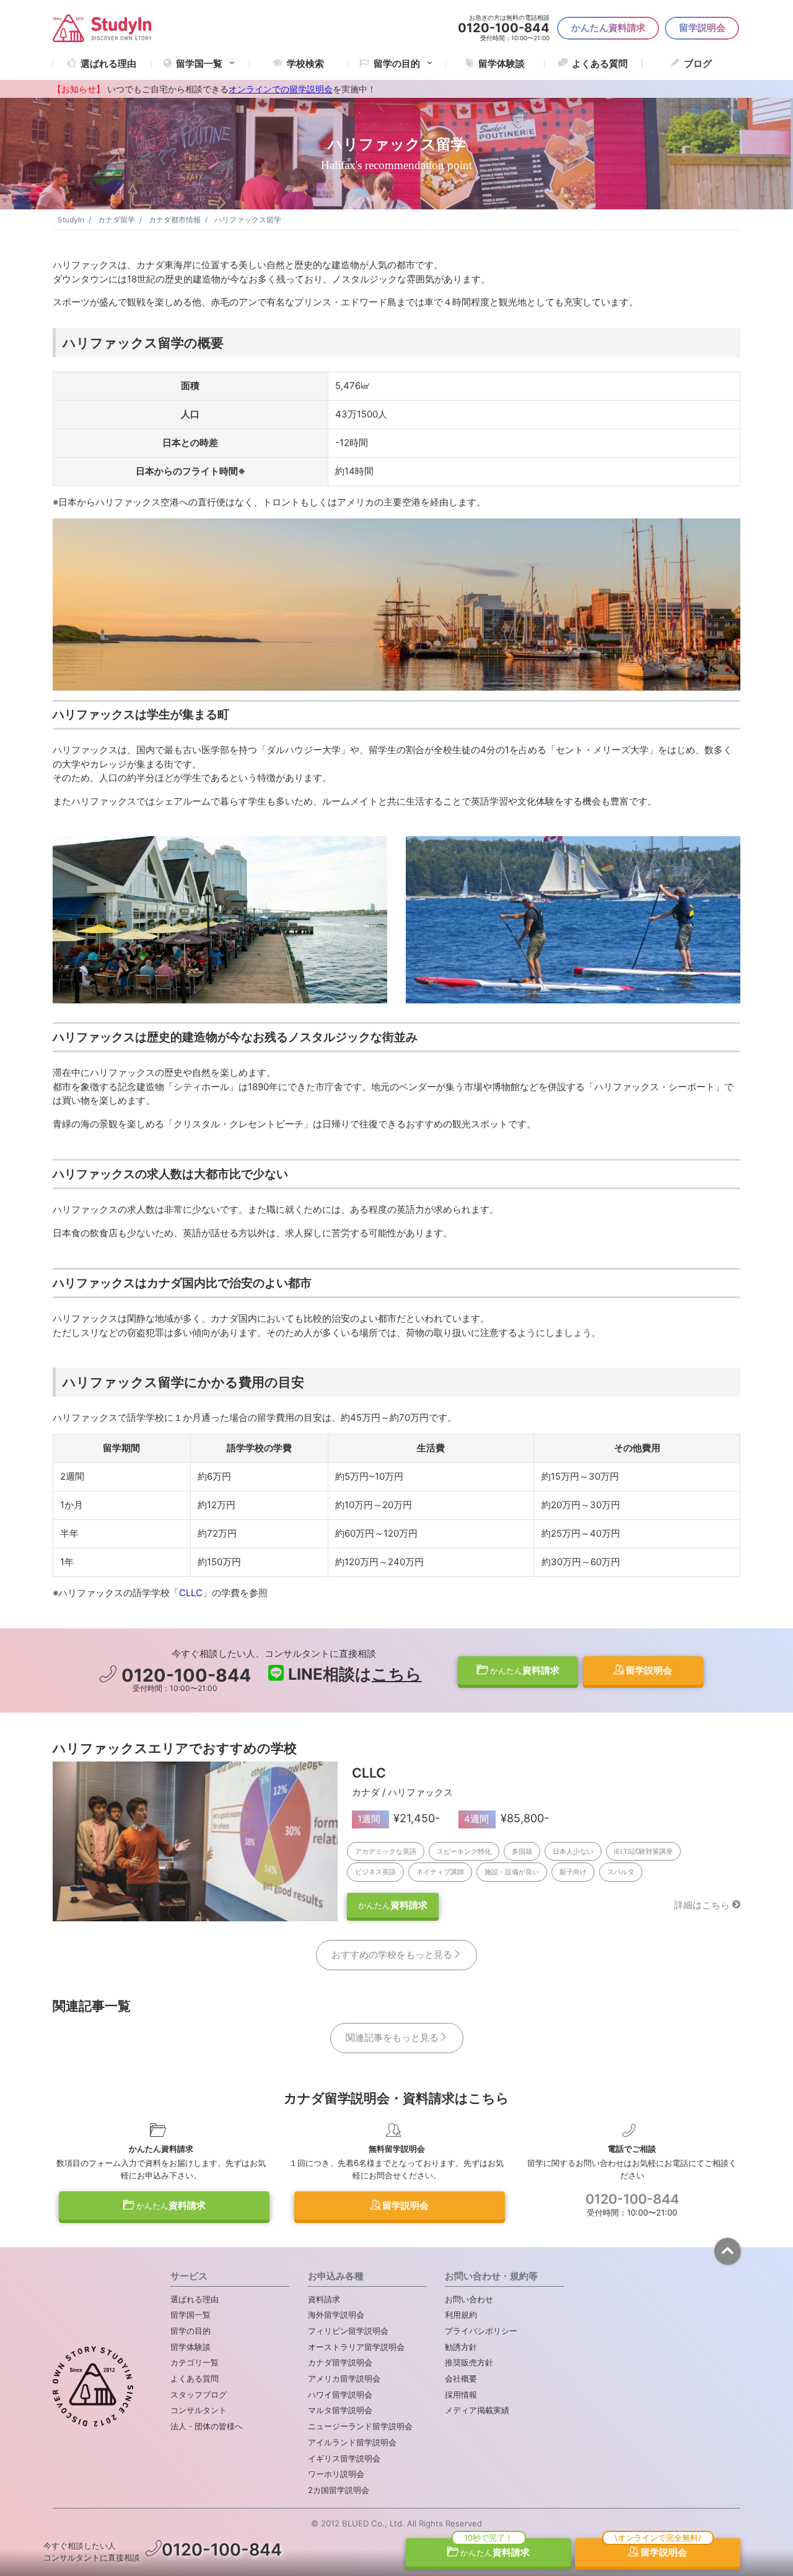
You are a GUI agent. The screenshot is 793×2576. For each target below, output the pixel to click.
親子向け (573, 1872)
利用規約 (461, 2315)
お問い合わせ (469, 2299)
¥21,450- (399, 1818)
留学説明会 (702, 28)
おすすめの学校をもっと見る (392, 1954)
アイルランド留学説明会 (352, 2442)
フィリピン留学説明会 (348, 2331)
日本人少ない (573, 1851)
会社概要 (461, 2378)
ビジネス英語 (375, 1872)
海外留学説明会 (336, 2315)
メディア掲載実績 (477, 2410)
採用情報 (461, 2395)
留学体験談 (502, 63)
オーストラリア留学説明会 (356, 2347)
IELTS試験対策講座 (643, 1851)
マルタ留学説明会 (340, 2410)
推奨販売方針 (469, 2362)
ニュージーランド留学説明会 (360, 2426)
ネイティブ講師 (440, 1872)
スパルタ (621, 1872)
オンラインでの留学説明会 (281, 89)
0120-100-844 (184, 1675)
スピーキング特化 (464, 1851)
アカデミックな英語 (386, 1851)
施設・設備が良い (512, 1872)
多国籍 (522, 1851)
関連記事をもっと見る (392, 2037)
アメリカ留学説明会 (344, 2378)
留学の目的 (191, 2331)
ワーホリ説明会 (336, 2474)
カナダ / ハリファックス (402, 1792)
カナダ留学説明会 (340, 2362)
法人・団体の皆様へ (207, 2426)
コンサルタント (199, 2410)
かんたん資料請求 (608, 28)
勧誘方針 (461, 2347)
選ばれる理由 (108, 63)
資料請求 (525, 1670)
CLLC (191, 1593)
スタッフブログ (199, 2395)
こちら (397, 1674)
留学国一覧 (199, 63)
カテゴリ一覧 (195, 2362)
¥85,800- (506, 1818)
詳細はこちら (702, 1905)
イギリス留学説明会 (344, 2458)
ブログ (698, 63)
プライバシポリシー (481, 2331)
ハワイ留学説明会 (340, 2395)
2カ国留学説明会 (339, 2490)
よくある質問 (600, 63)
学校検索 (305, 63)
